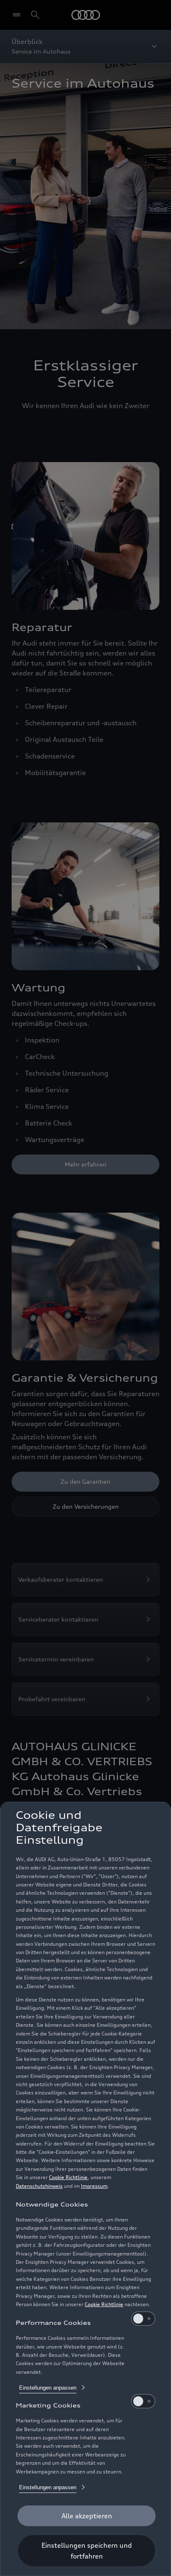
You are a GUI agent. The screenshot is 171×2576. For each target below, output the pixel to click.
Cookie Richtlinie (68, 2177)
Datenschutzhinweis (39, 2186)
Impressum (94, 2186)
